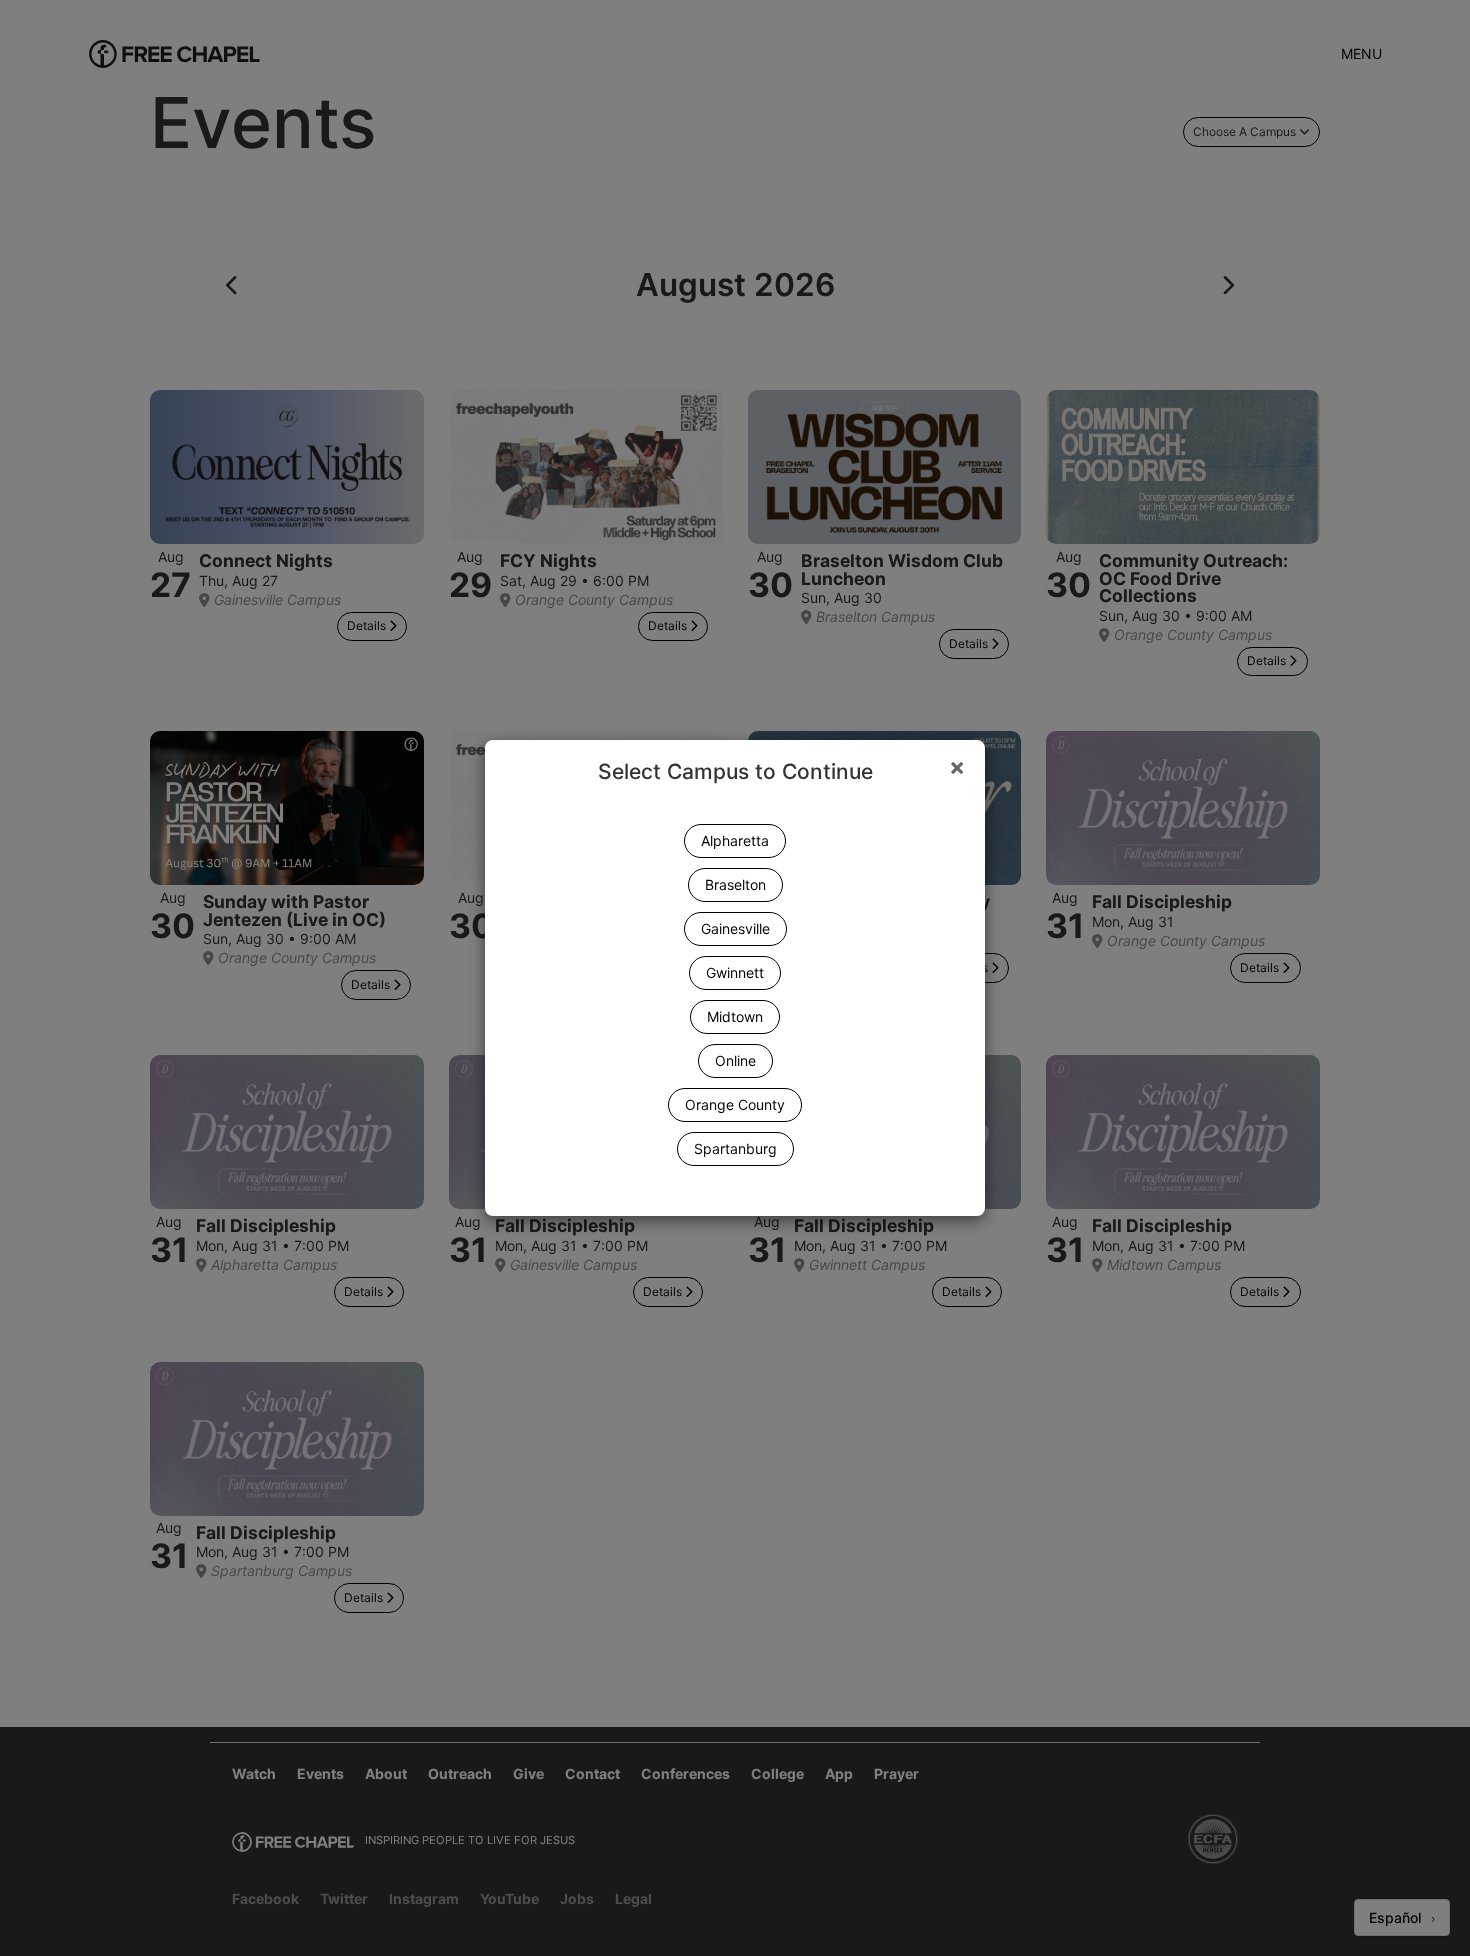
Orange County (735, 1104)
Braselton (735, 884)
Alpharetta (735, 840)
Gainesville (735, 928)
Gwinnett (735, 972)
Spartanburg (735, 1148)
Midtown (735, 1016)
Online (735, 1060)
